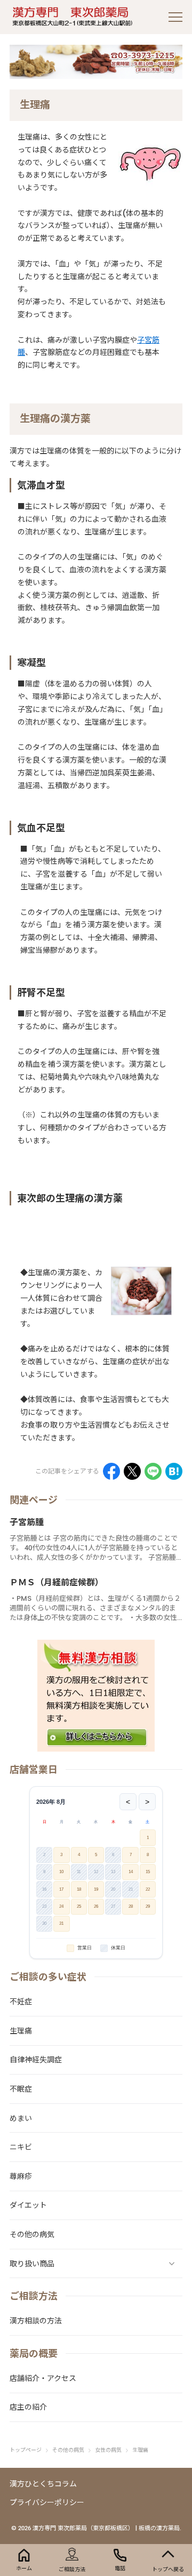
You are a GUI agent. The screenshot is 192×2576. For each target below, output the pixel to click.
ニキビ (21, 2147)
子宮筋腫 (27, 1522)
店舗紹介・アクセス (43, 2378)
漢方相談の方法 (36, 2321)
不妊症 (21, 2002)
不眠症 (21, 2089)
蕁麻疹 (21, 2176)
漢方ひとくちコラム (43, 2484)
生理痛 (21, 2031)
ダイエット (28, 2205)
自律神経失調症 (36, 2060)
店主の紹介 (28, 2407)
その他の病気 (32, 2234)
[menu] (175, 17)
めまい (21, 2118)
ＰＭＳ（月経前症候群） (57, 1582)
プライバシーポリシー (47, 2502)
